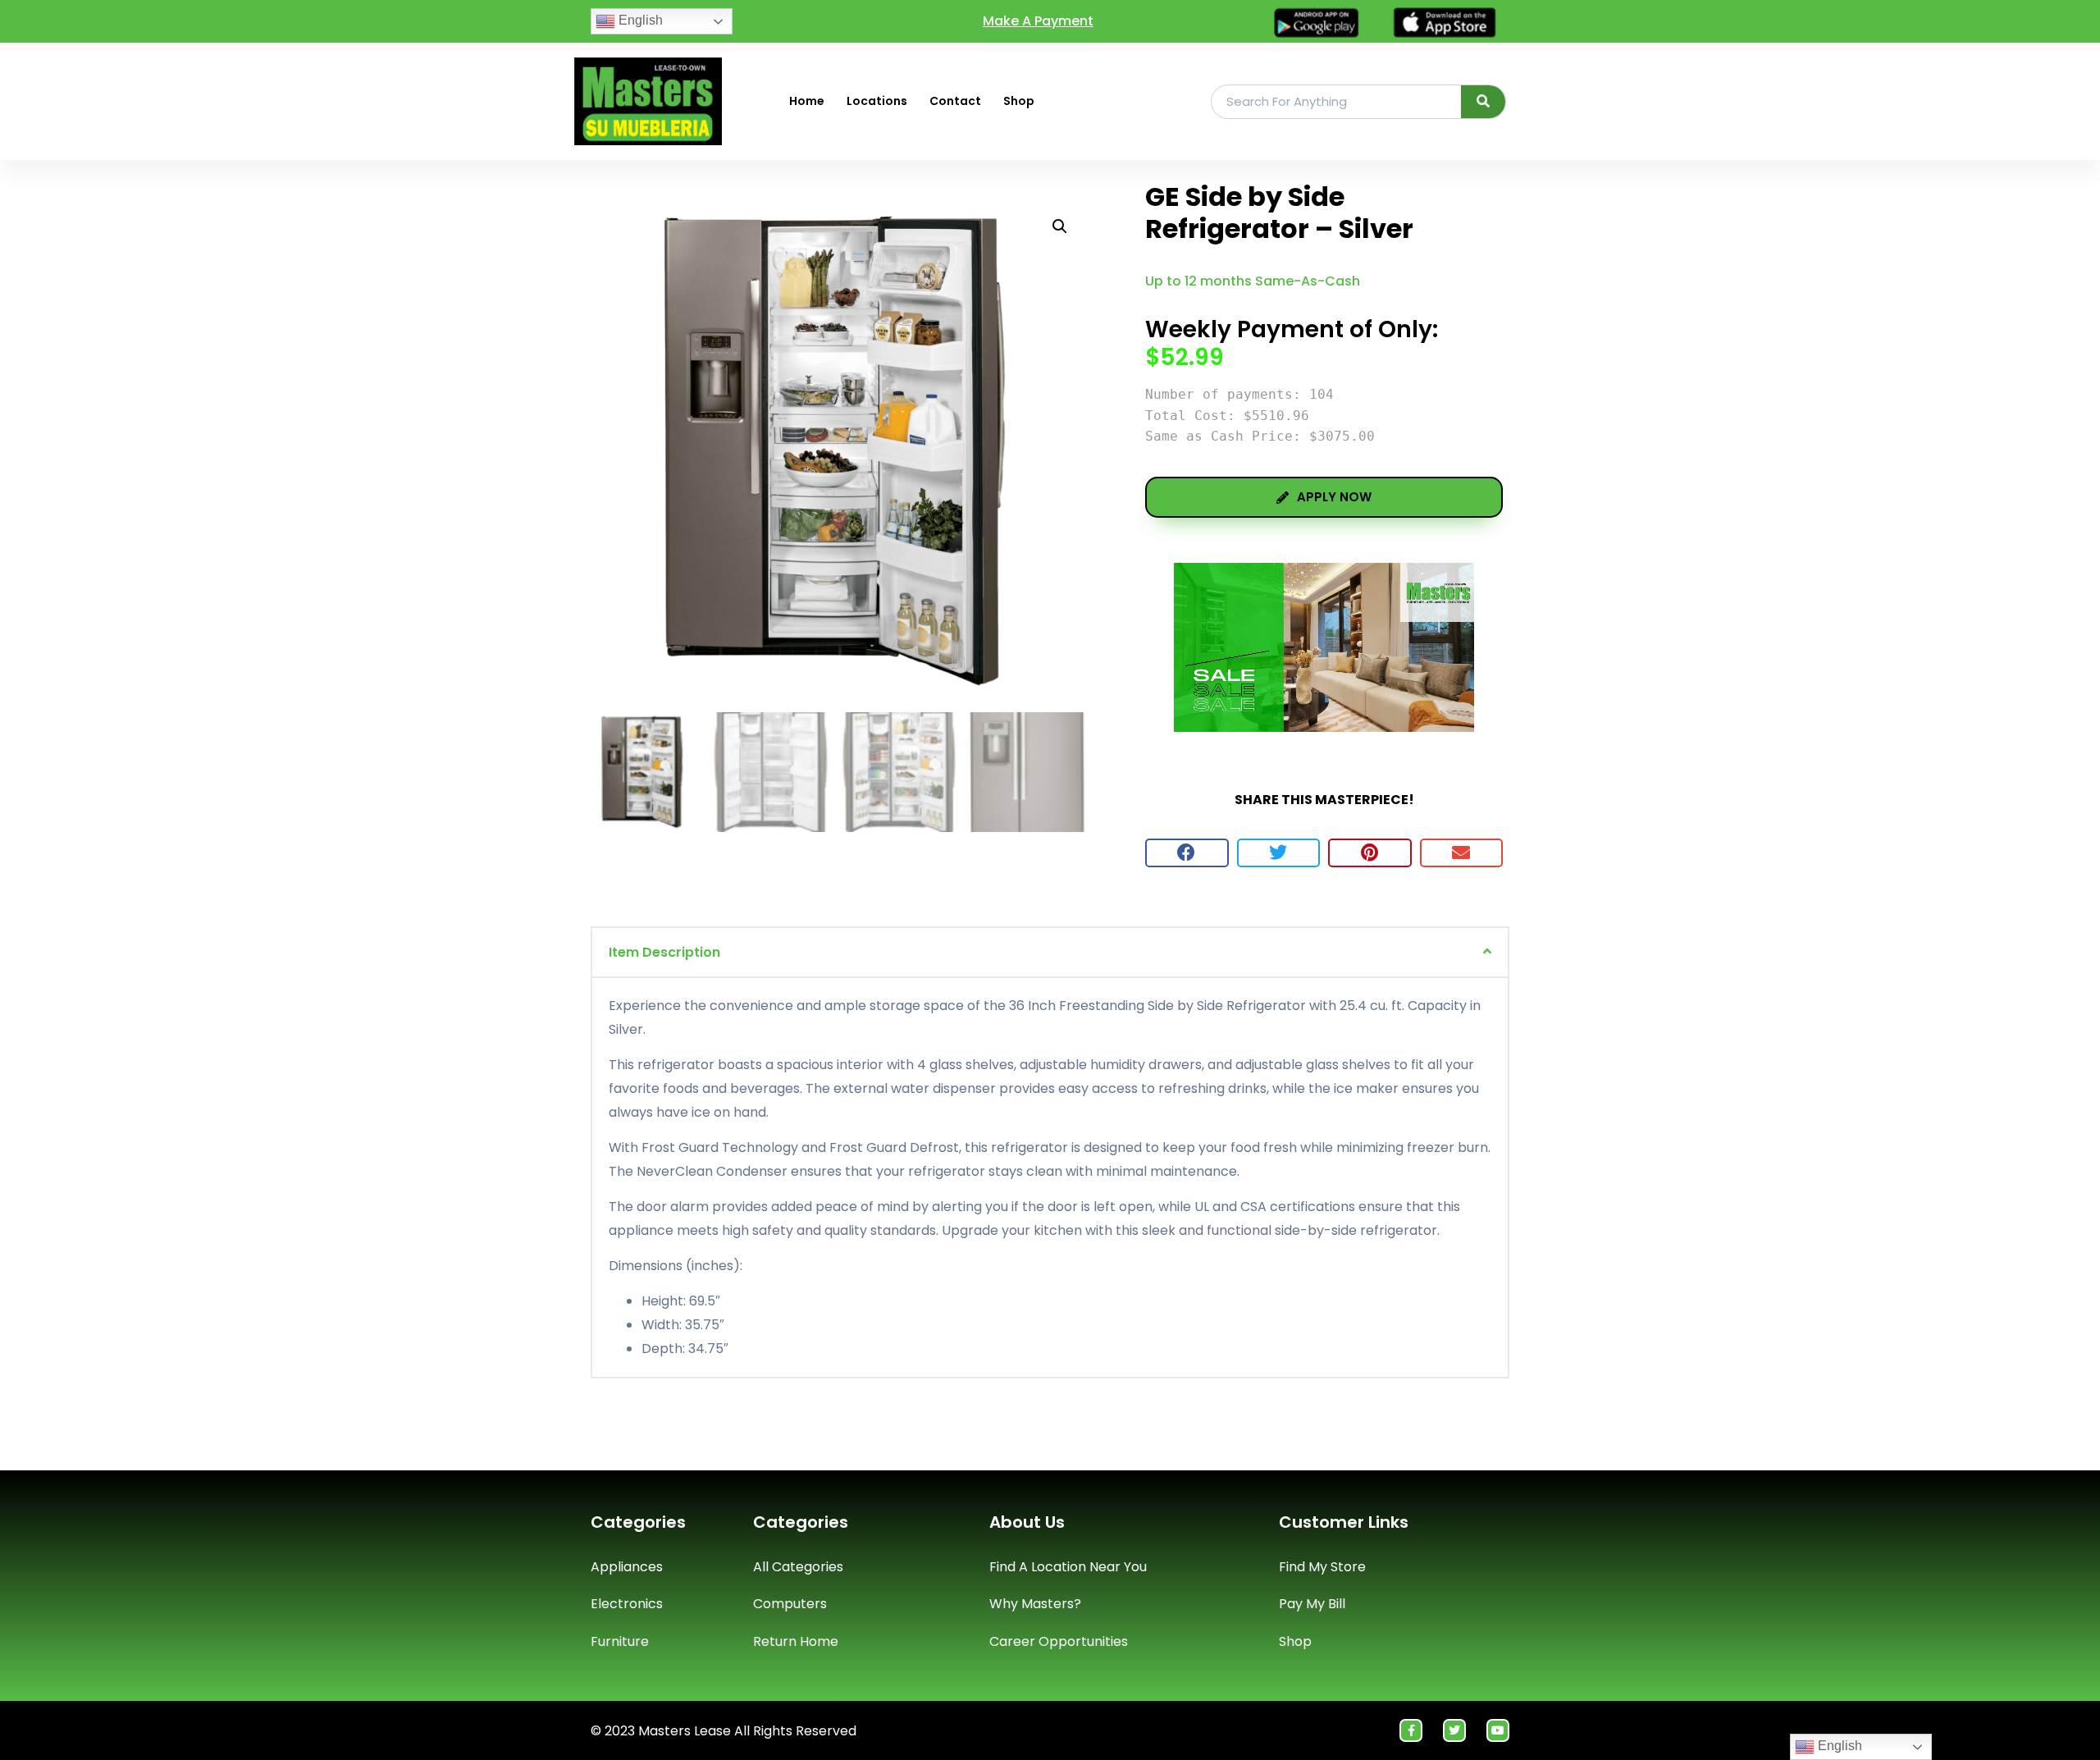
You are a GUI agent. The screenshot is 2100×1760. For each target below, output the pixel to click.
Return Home (796, 1641)
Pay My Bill (1312, 1604)
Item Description (664, 952)
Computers (790, 1604)
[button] (1187, 853)
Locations (877, 101)
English (639, 20)
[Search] (1484, 102)
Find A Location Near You (1068, 1567)
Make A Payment (1038, 21)
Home (807, 101)
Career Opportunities (1059, 1641)
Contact (955, 101)
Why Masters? (1035, 1604)
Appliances (627, 1567)
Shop (1019, 101)
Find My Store (1322, 1567)
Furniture (620, 1641)
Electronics (627, 1604)
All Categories (798, 1567)
